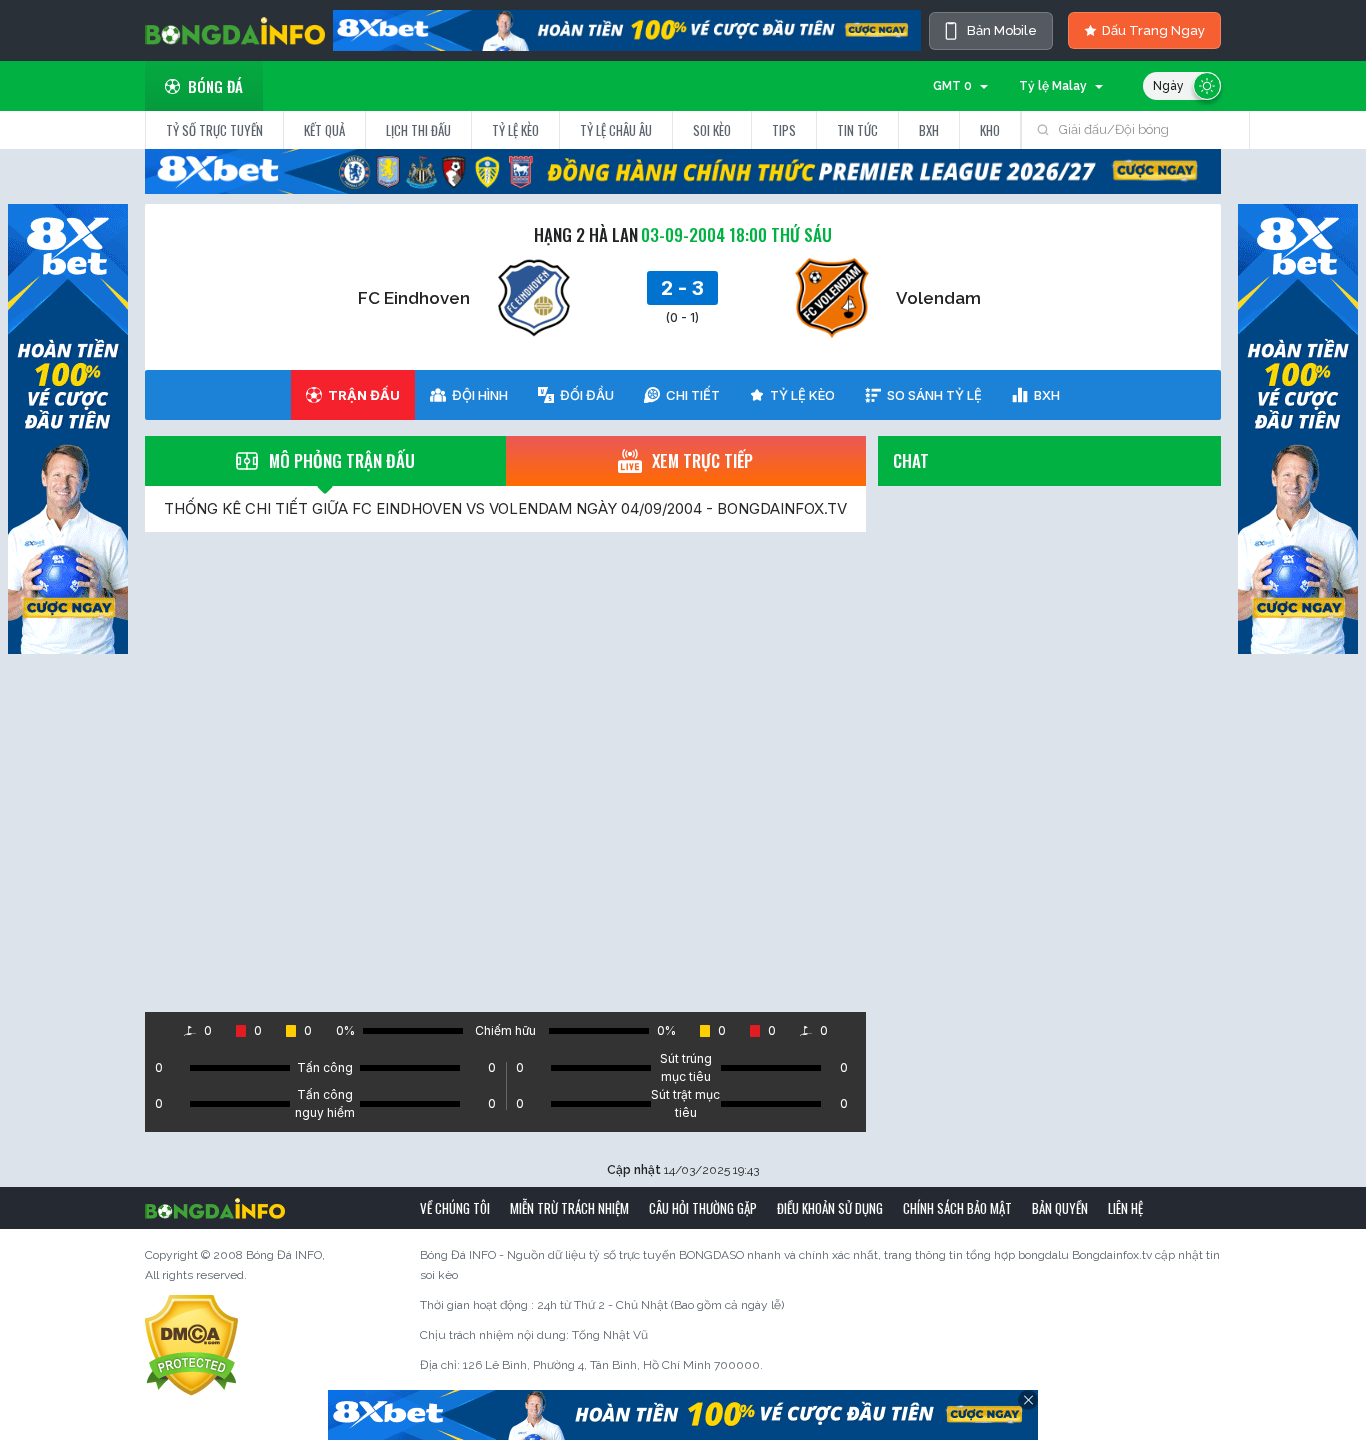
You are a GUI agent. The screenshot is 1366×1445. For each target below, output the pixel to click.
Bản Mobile (1002, 30)
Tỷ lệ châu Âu (616, 130)
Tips (784, 130)
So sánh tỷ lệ (934, 395)
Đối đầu (587, 395)
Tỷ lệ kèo (515, 130)
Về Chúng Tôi (455, 1208)
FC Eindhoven (414, 298)
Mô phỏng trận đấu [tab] (342, 460)
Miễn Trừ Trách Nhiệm (569, 1208)
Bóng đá (215, 86)
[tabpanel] (505, 749)
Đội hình (480, 395)
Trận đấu (364, 395)
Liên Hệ (1125, 1208)
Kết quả (324, 130)
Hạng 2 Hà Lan (586, 234)
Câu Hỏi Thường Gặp (703, 1208)
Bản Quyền (1060, 1208)
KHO (990, 130)
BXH (929, 130)
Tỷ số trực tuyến (214, 130)
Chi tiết (693, 395)
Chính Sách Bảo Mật (957, 1208)
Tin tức (857, 130)
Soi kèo (712, 130)
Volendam (938, 298)
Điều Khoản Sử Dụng (830, 1208)
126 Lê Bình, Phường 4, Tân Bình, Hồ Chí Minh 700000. (613, 1365)
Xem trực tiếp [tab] (702, 460)
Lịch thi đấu (418, 130)
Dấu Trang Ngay (1153, 30)
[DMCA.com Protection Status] (191, 1345)
